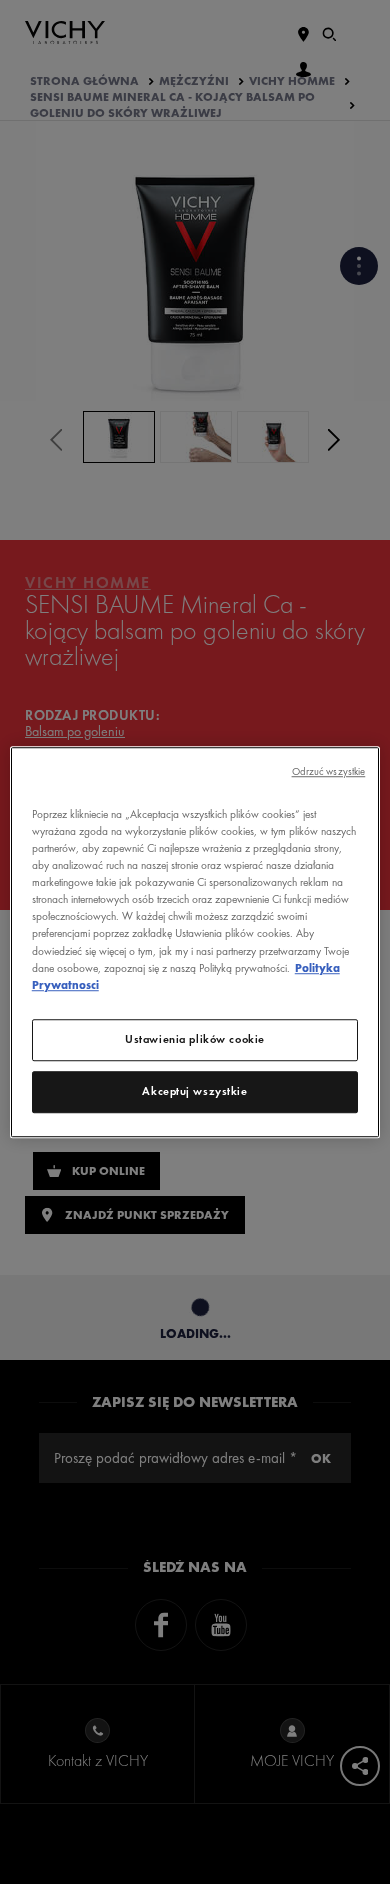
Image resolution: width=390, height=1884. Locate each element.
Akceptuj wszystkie (194, 1091)
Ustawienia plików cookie (195, 1039)
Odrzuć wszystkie (329, 771)
